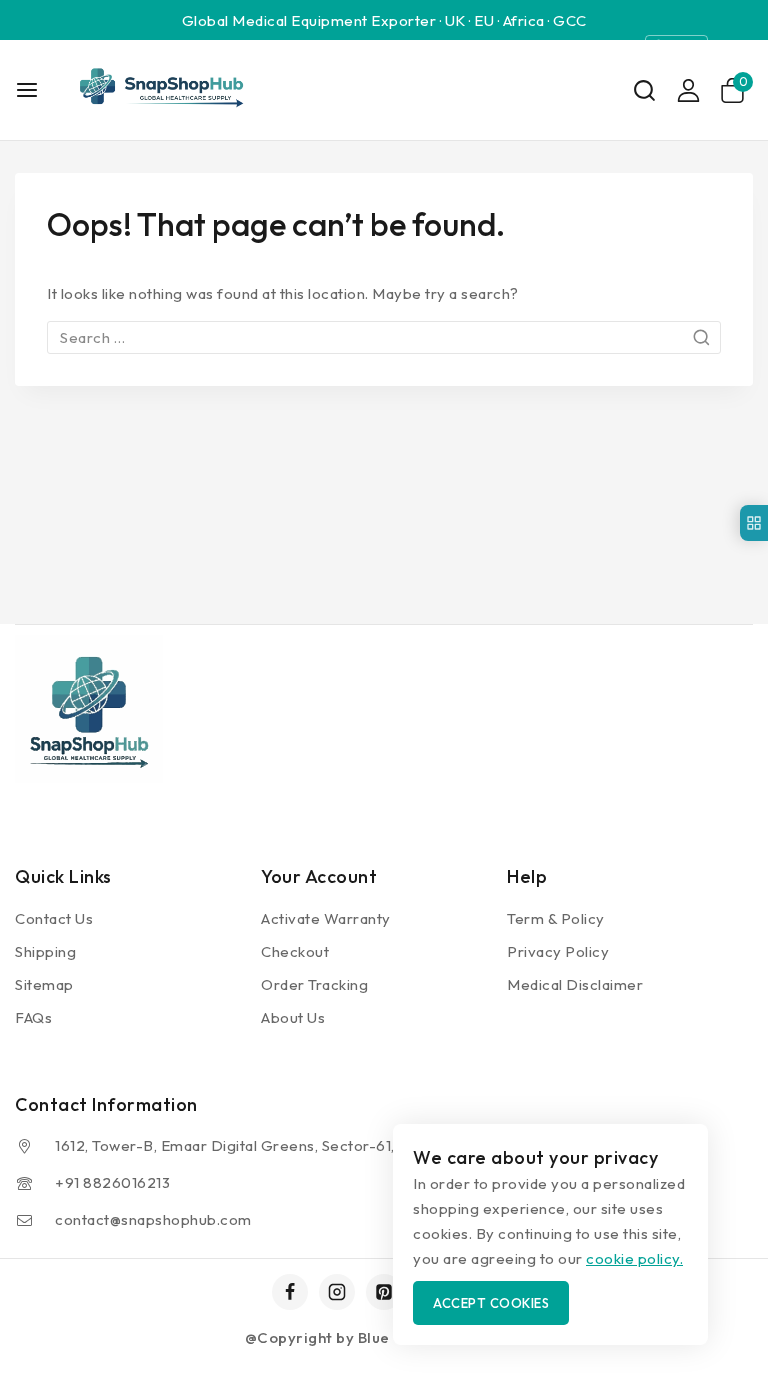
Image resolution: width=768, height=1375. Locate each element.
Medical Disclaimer (575, 984)
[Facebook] (290, 1292)
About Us (293, 1017)
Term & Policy (556, 918)
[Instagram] (337, 1292)
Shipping (45, 951)
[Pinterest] (384, 1292)
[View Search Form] (644, 90)
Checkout (295, 951)
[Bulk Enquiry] (754, 523)
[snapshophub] (159, 90)
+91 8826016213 (112, 1182)
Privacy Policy (558, 951)
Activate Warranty (326, 918)
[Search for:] (384, 337)
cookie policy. (634, 1258)
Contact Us (54, 918)
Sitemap (44, 984)
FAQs (33, 1017)
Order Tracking (314, 984)
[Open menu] (27, 90)
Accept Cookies (491, 1303)
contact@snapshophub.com (153, 1219)
